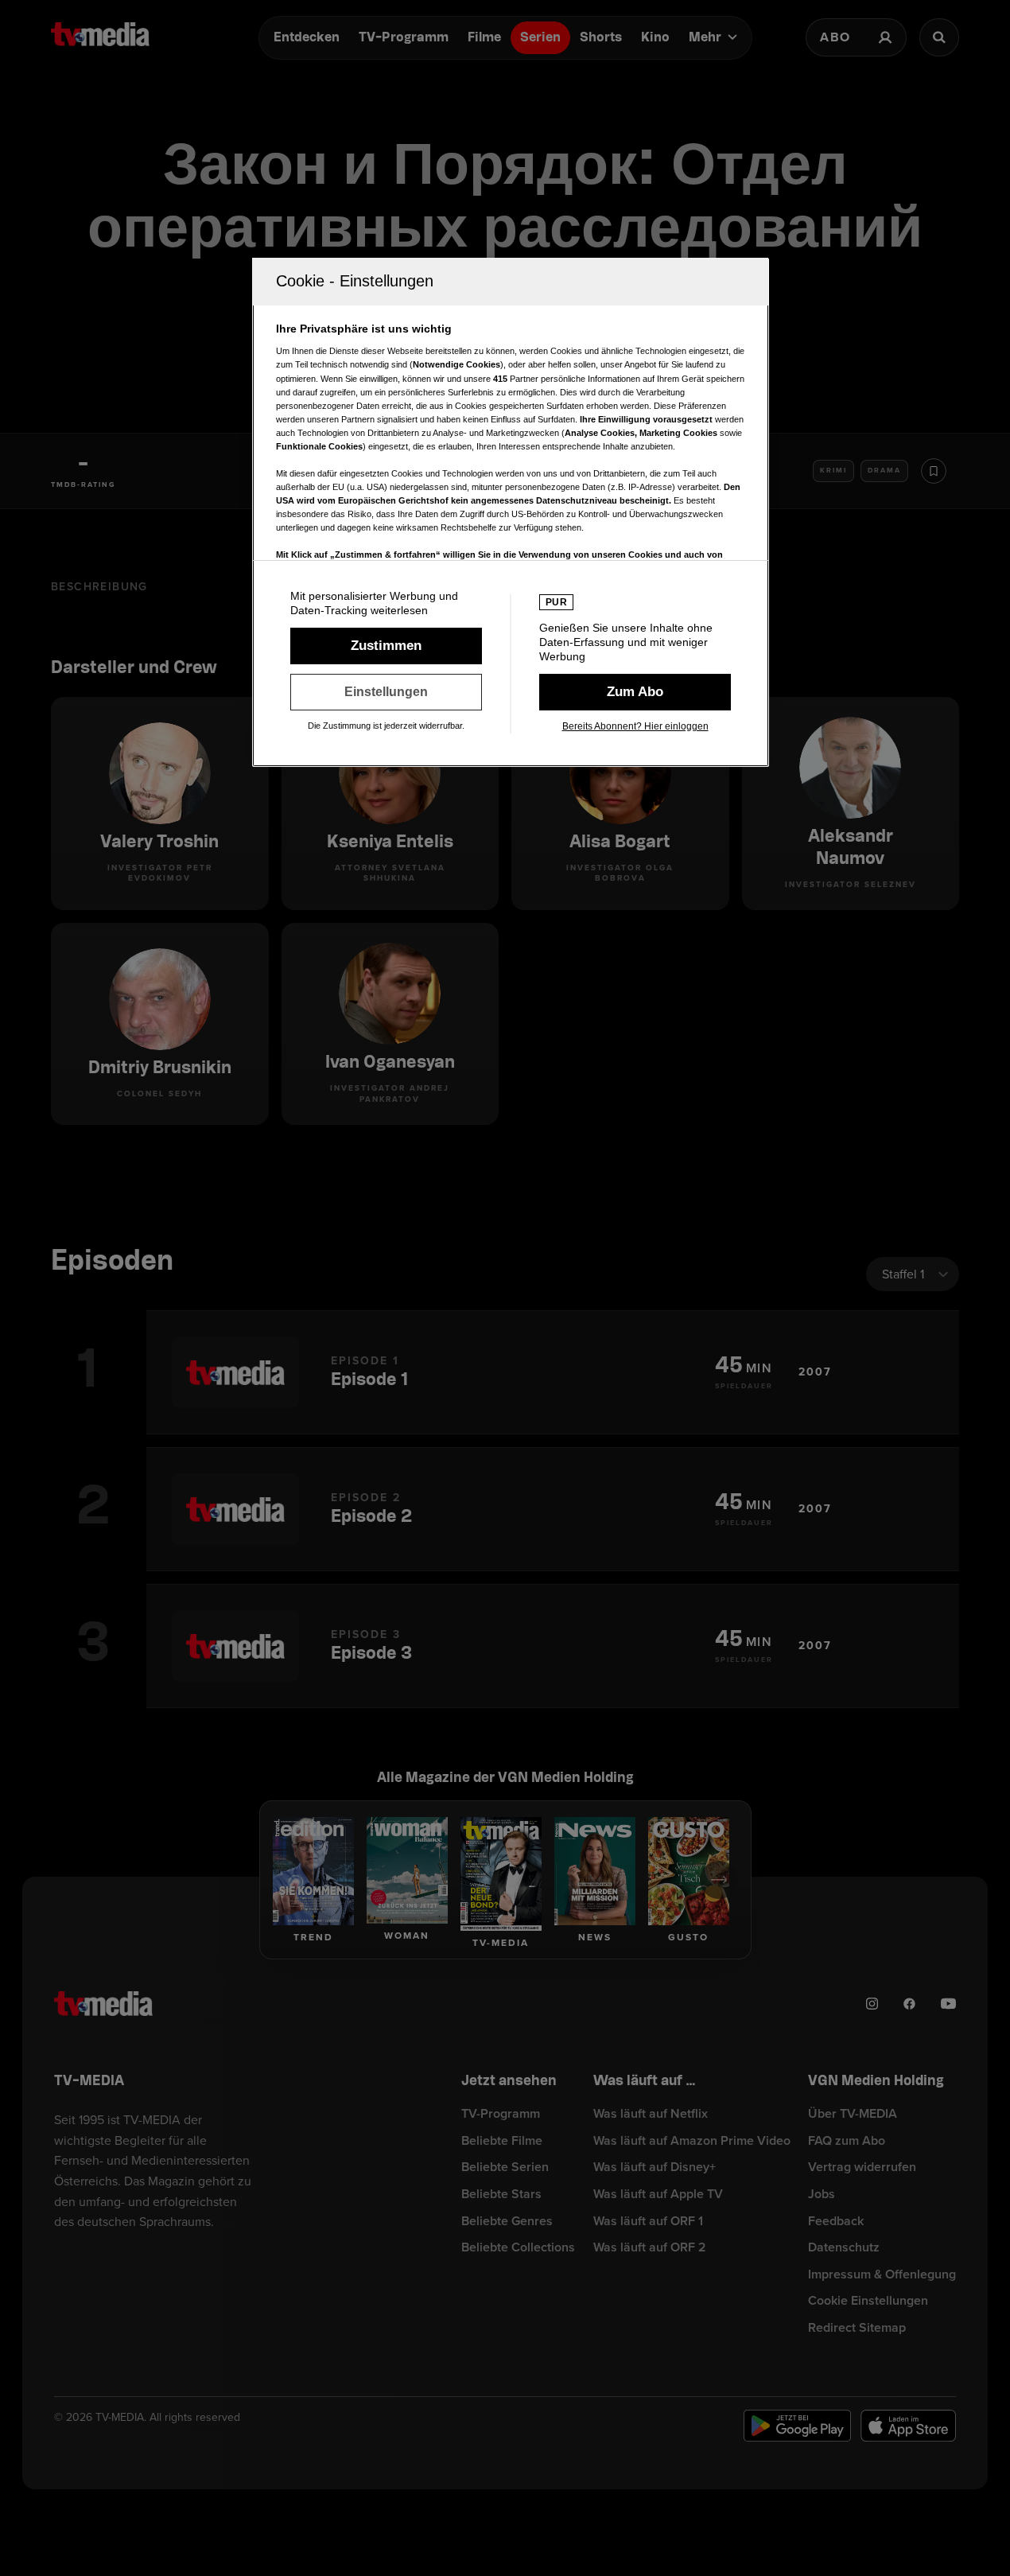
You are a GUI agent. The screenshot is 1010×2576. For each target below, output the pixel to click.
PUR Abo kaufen (635, 692)
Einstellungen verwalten (386, 692)
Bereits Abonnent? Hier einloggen (635, 726)
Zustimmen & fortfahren (386, 646)
